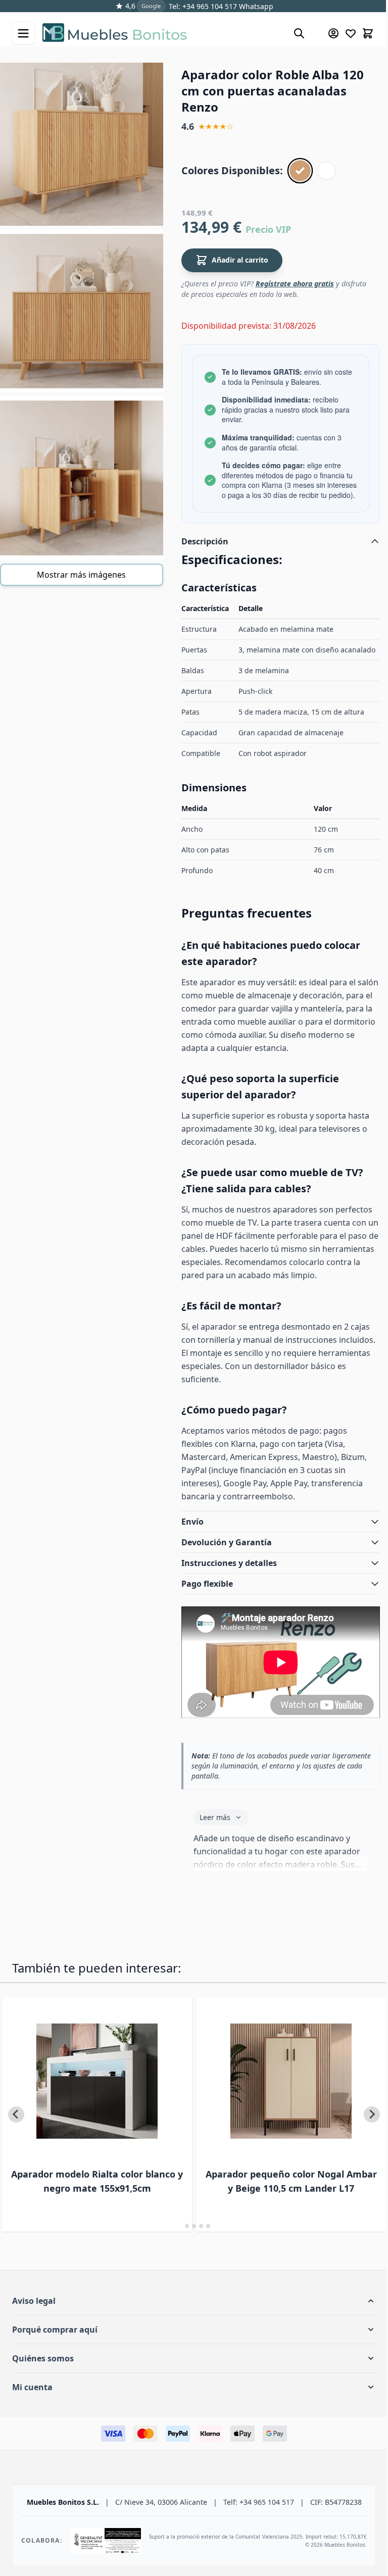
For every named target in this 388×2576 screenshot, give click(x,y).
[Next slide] (364, 2135)
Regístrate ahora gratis (295, 284)
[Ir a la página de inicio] (163, 33)
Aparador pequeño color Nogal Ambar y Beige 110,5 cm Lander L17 (270, 2201)
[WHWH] (326, 171)
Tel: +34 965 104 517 (203, 6)
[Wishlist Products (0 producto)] (351, 33)
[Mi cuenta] (333, 33)
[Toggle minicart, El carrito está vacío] (368, 33)
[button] (190, 2321)
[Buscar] (299, 33)
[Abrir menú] (23, 33)
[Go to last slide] (16, 2135)
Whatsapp (255, 6)
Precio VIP (268, 229)
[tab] (176, 2246)
